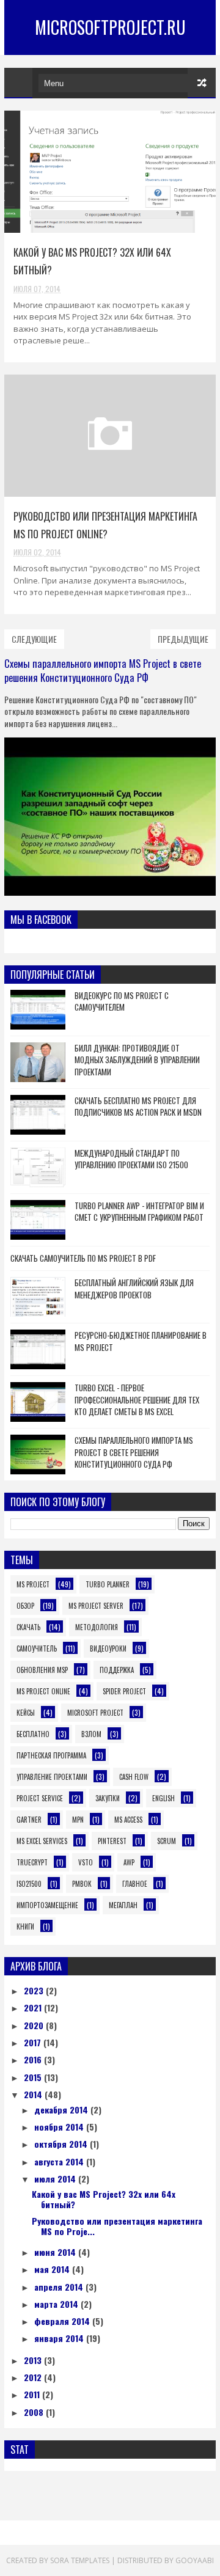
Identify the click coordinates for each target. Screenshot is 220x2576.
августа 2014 (60, 2161)
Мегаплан (123, 1905)
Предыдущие (183, 639)
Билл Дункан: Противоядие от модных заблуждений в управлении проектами (137, 1060)
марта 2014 (57, 2304)
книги (25, 1927)
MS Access (128, 1820)
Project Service (40, 1798)
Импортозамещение (47, 1905)
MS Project (33, 1584)
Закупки (108, 1798)
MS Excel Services (42, 1841)
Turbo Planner (108, 1584)
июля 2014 (56, 2179)
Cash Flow (134, 1777)
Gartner (29, 1820)
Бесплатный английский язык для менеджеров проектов (134, 1289)
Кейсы (26, 1713)
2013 (34, 2360)
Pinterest (112, 1841)
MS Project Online (43, 1691)
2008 (35, 2412)
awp (129, 1862)
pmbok (82, 1884)
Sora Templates (80, 2560)
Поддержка (117, 1670)
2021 (34, 2007)
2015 (34, 2077)
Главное (135, 1884)
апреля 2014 (60, 2287)
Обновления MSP (42, 1670)
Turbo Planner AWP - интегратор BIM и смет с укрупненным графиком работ (139, 1212)
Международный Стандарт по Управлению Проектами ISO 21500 (131, 1159)
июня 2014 (56, 2252)
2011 (33, 2394)
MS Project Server (96, 1606)
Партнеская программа (51, 1755)
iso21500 (29, 1884)
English (163, 1798)
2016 (34, 2059)
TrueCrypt (32, 1862)
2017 (34, 2042)
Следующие (34, 639)
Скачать (28, 1627)
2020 (35, 2025)
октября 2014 (62, 2144)
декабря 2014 (62, 2109)
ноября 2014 (60, 2127)
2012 (34, 2377)
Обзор (25, 1606)
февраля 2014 (63, 2321)
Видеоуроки (108, 1648)
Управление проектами (52, 1777)
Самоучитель (37, 1648)
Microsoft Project (95, 1713)
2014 (34, 2094)
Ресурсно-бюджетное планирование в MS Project (141, 1341)
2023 (35, 1990)
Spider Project (124, 1691)
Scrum (167, 1841)
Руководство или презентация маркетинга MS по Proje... (117, 2226)
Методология (97, 1627)
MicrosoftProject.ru (110, 27)
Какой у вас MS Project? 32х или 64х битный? (104, 2199)
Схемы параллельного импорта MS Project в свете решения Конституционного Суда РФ (103, 670)
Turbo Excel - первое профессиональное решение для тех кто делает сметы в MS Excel (137, 1400)
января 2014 (60, 2338)
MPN (78, 1820)
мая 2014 (53, 2269)
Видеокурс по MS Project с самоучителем (122, 1001)
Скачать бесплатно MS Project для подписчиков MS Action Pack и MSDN (138, 1107)
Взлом (91, 1734)
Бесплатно (33, 1734)
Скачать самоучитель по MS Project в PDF (83, 1258)
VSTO (86, 1862)
